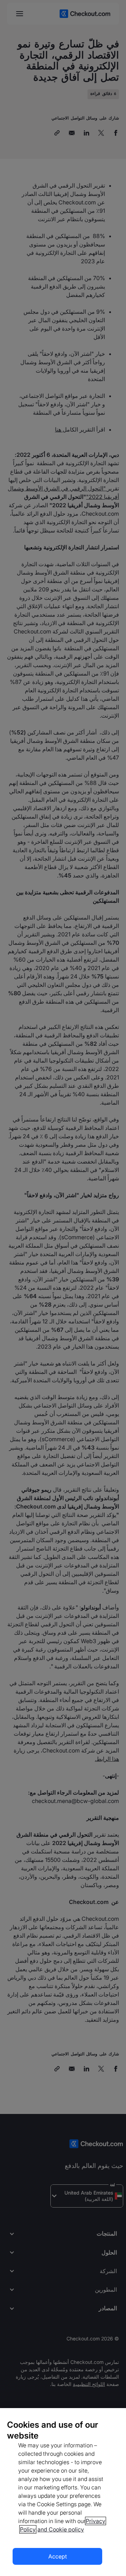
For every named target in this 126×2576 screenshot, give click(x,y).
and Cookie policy (61, 2529)
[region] (63, 2492)
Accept (58, 2556)
